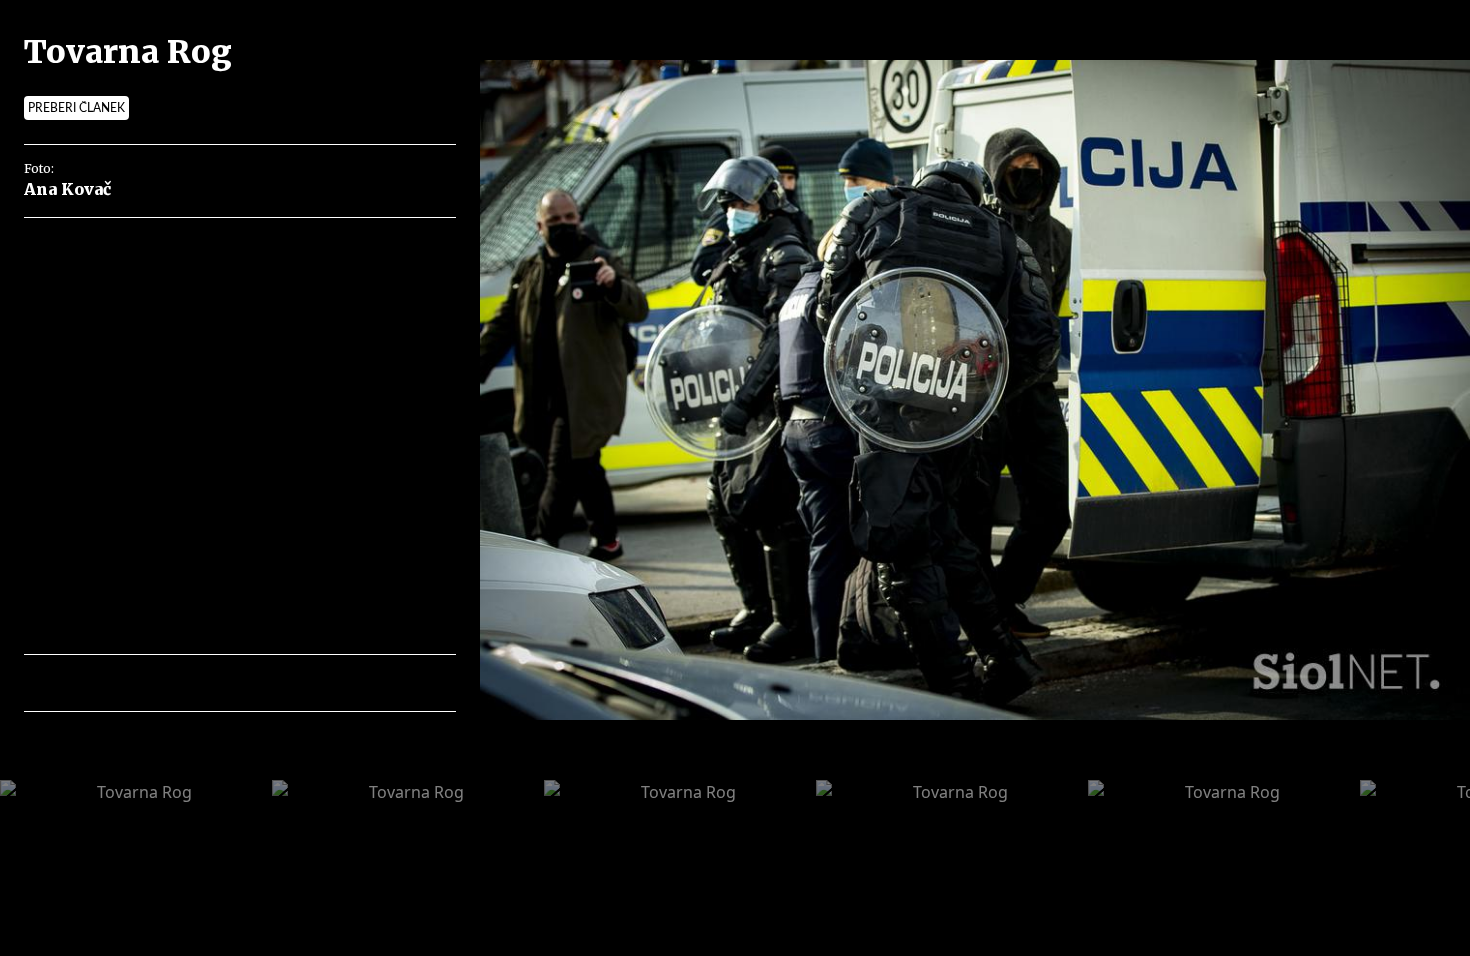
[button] (126, 683)
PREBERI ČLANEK (76, 108)
